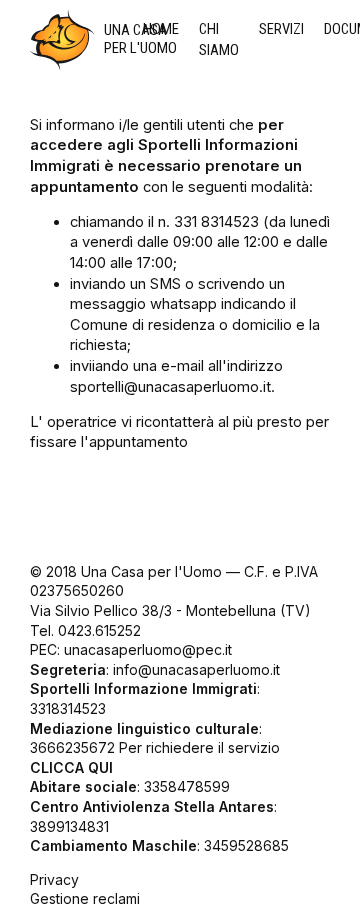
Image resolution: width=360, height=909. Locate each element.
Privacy (54, 879)
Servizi (281, 29)
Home (161, 29)
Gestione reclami (85, 898)
